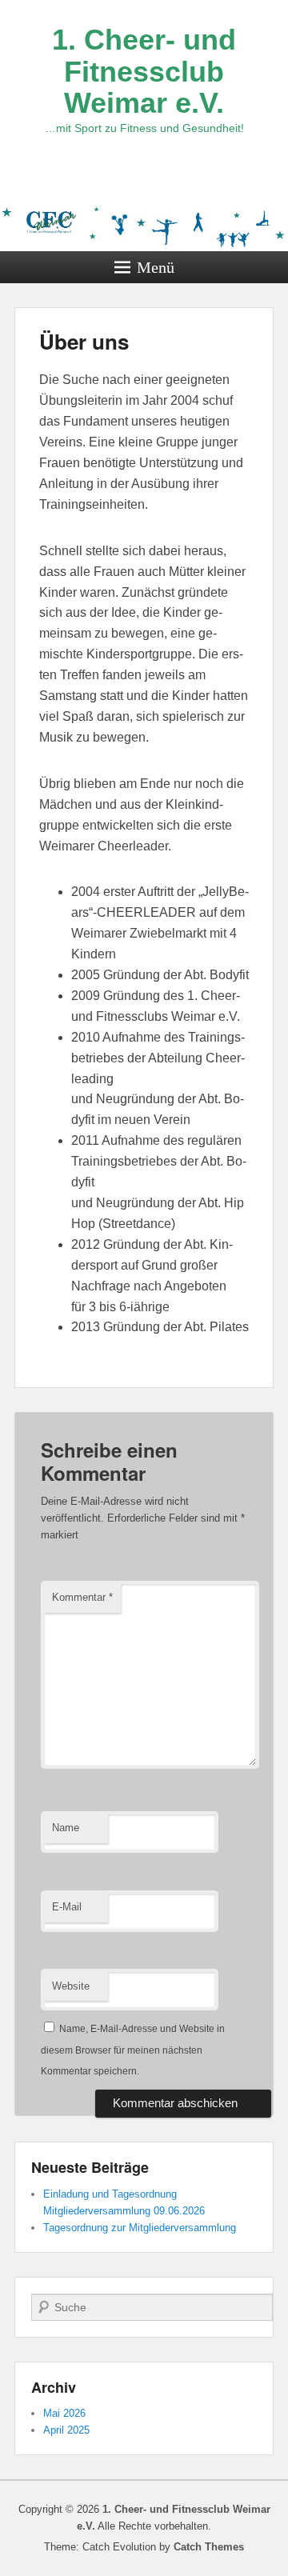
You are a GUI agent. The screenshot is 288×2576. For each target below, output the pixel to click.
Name (66, 1828)
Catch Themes (209, 2547)
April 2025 (66, 2430)
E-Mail (67, 1907)
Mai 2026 (64, 2413)
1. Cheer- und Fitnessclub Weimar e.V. (144, 71)
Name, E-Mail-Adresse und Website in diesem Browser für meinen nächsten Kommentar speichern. (133, 2050)
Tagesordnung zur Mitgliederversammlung (140, 2228)
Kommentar (82, 1597)
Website (71, 1986)
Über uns (84, 341)
